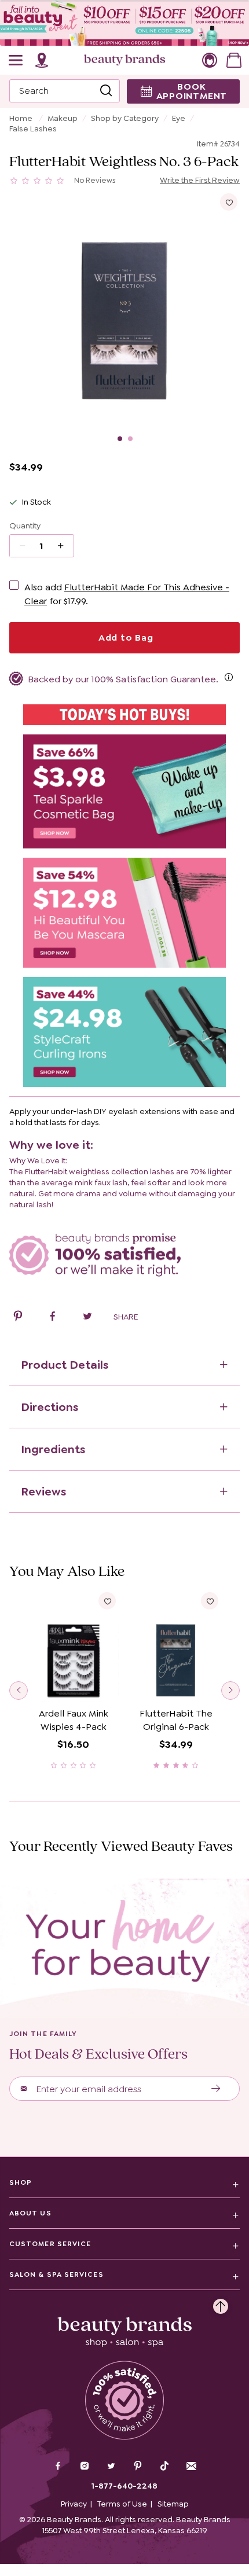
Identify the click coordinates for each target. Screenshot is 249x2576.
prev (19, 1691)
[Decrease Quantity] (65, 546)
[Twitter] (111, 2467)
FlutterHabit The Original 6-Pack (176, 1720)
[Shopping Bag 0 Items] (234, 60)
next (230, 1691)
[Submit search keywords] (106, 91)
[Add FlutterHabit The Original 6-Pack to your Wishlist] (210, 1601)
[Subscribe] (216, 2089)
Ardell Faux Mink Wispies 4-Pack (74, 1720)
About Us (30, 2213)
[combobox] (65, 91)
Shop (21, 2182)
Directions (50, 1407)
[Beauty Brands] (124, 60)
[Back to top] (221, 2303)
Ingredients (53, 1449)
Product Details (65, 1365)
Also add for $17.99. (127, 594)
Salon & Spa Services (56, 2274)
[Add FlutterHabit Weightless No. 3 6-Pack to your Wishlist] (229, 202)
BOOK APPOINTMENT (192, 91)
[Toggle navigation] (16, 60)
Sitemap (173, 2504)
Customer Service (50, 2244)
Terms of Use (122, 2504)
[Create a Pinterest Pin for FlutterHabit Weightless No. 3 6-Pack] (18, 1318)
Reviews (43, 1491)
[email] (191, 2466)
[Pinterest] (138, 2467)
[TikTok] (164, 2466)
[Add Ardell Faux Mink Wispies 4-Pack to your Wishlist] (107, 1601)
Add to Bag (124, 637)
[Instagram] (85, 2467)
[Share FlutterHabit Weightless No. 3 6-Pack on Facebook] (53, 1318)
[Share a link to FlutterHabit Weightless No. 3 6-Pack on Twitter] (87, 1318)
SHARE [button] (126, 1317)
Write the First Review (200, 180)
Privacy (74, 2504)
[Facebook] (58, 2467)
